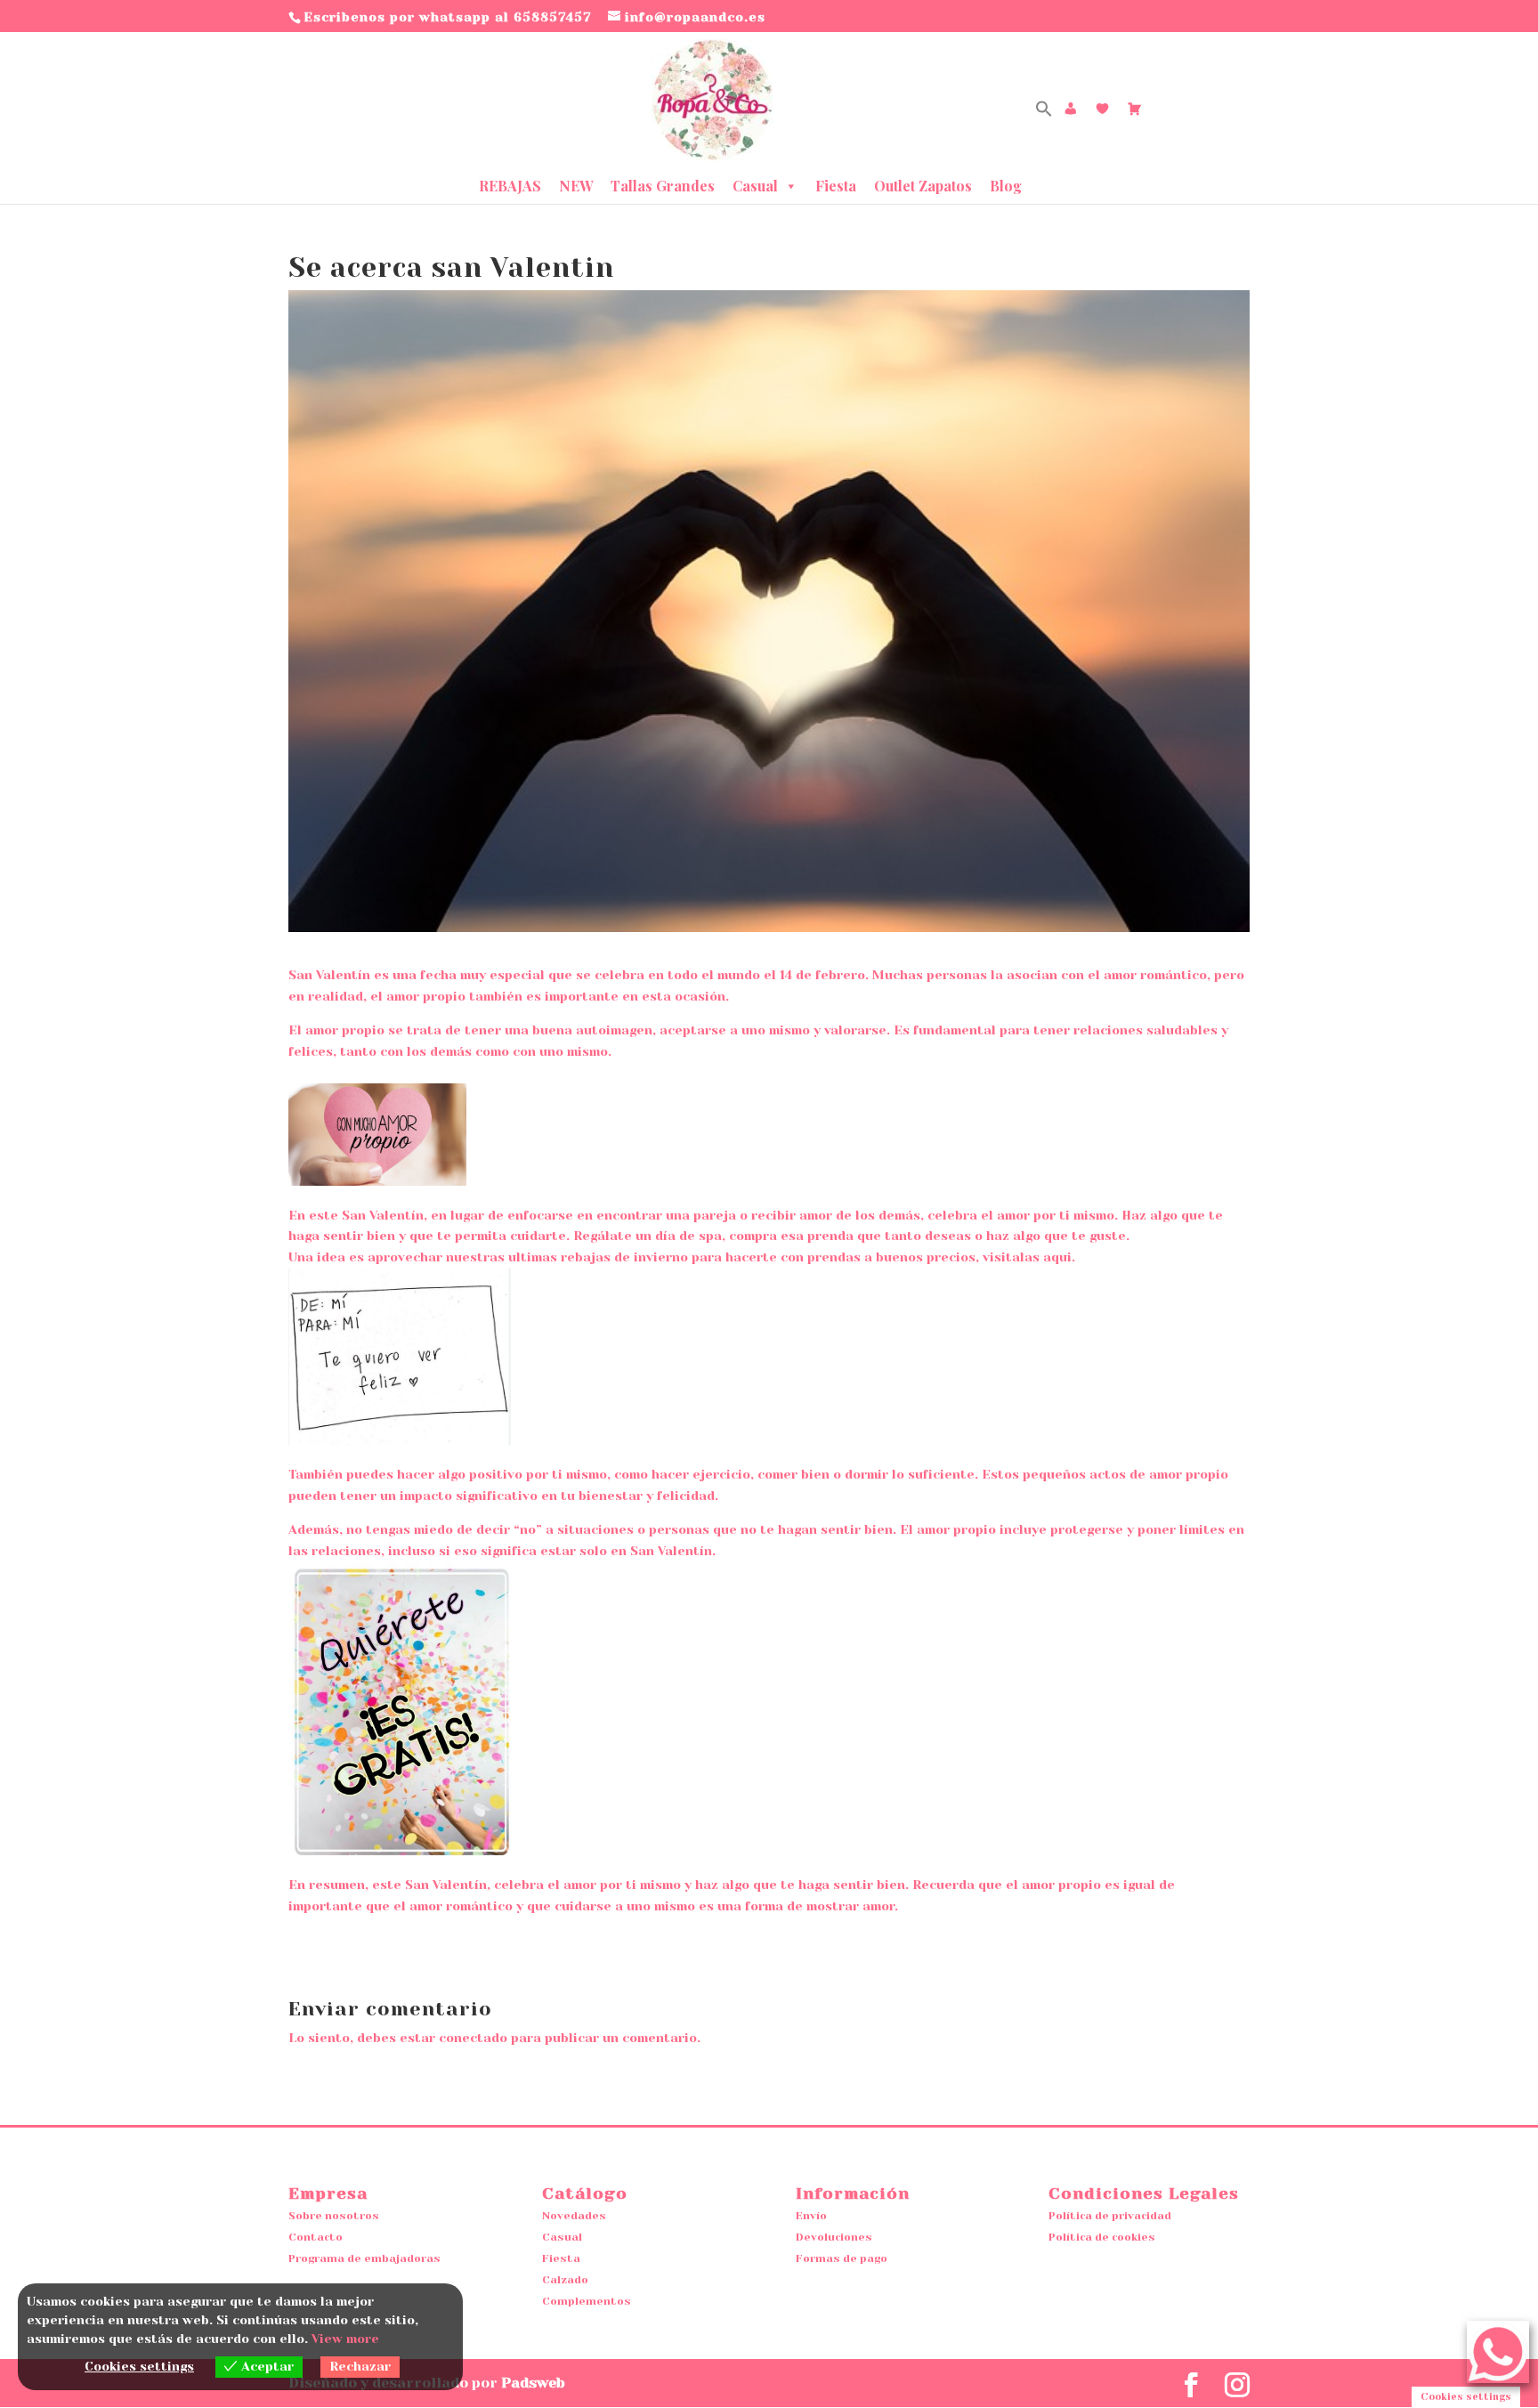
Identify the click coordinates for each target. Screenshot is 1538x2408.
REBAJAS (510, 186)
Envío (811, 2216)
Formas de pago (842, 2258)
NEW (576, 186)
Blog (1006, 186)
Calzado (565, 2280)
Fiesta (836, 186)
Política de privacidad (1110, 2216)
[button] (1044, 113)
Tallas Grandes (663, 186)
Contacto (316, 2237)
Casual (755, 186)
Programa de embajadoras (364, 2258)
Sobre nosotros (334, 2216)
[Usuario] (1071, 109)
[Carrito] (1135, 109)
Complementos (587, 2301)
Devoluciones (834, 2237)
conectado (473, 2038)
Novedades (574, 2216)
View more (345, 2339)
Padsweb (533, 2383)
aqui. (1059, 1257)
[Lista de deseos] (1103, 109)
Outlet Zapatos (923, 186)
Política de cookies (1102, 2237)
